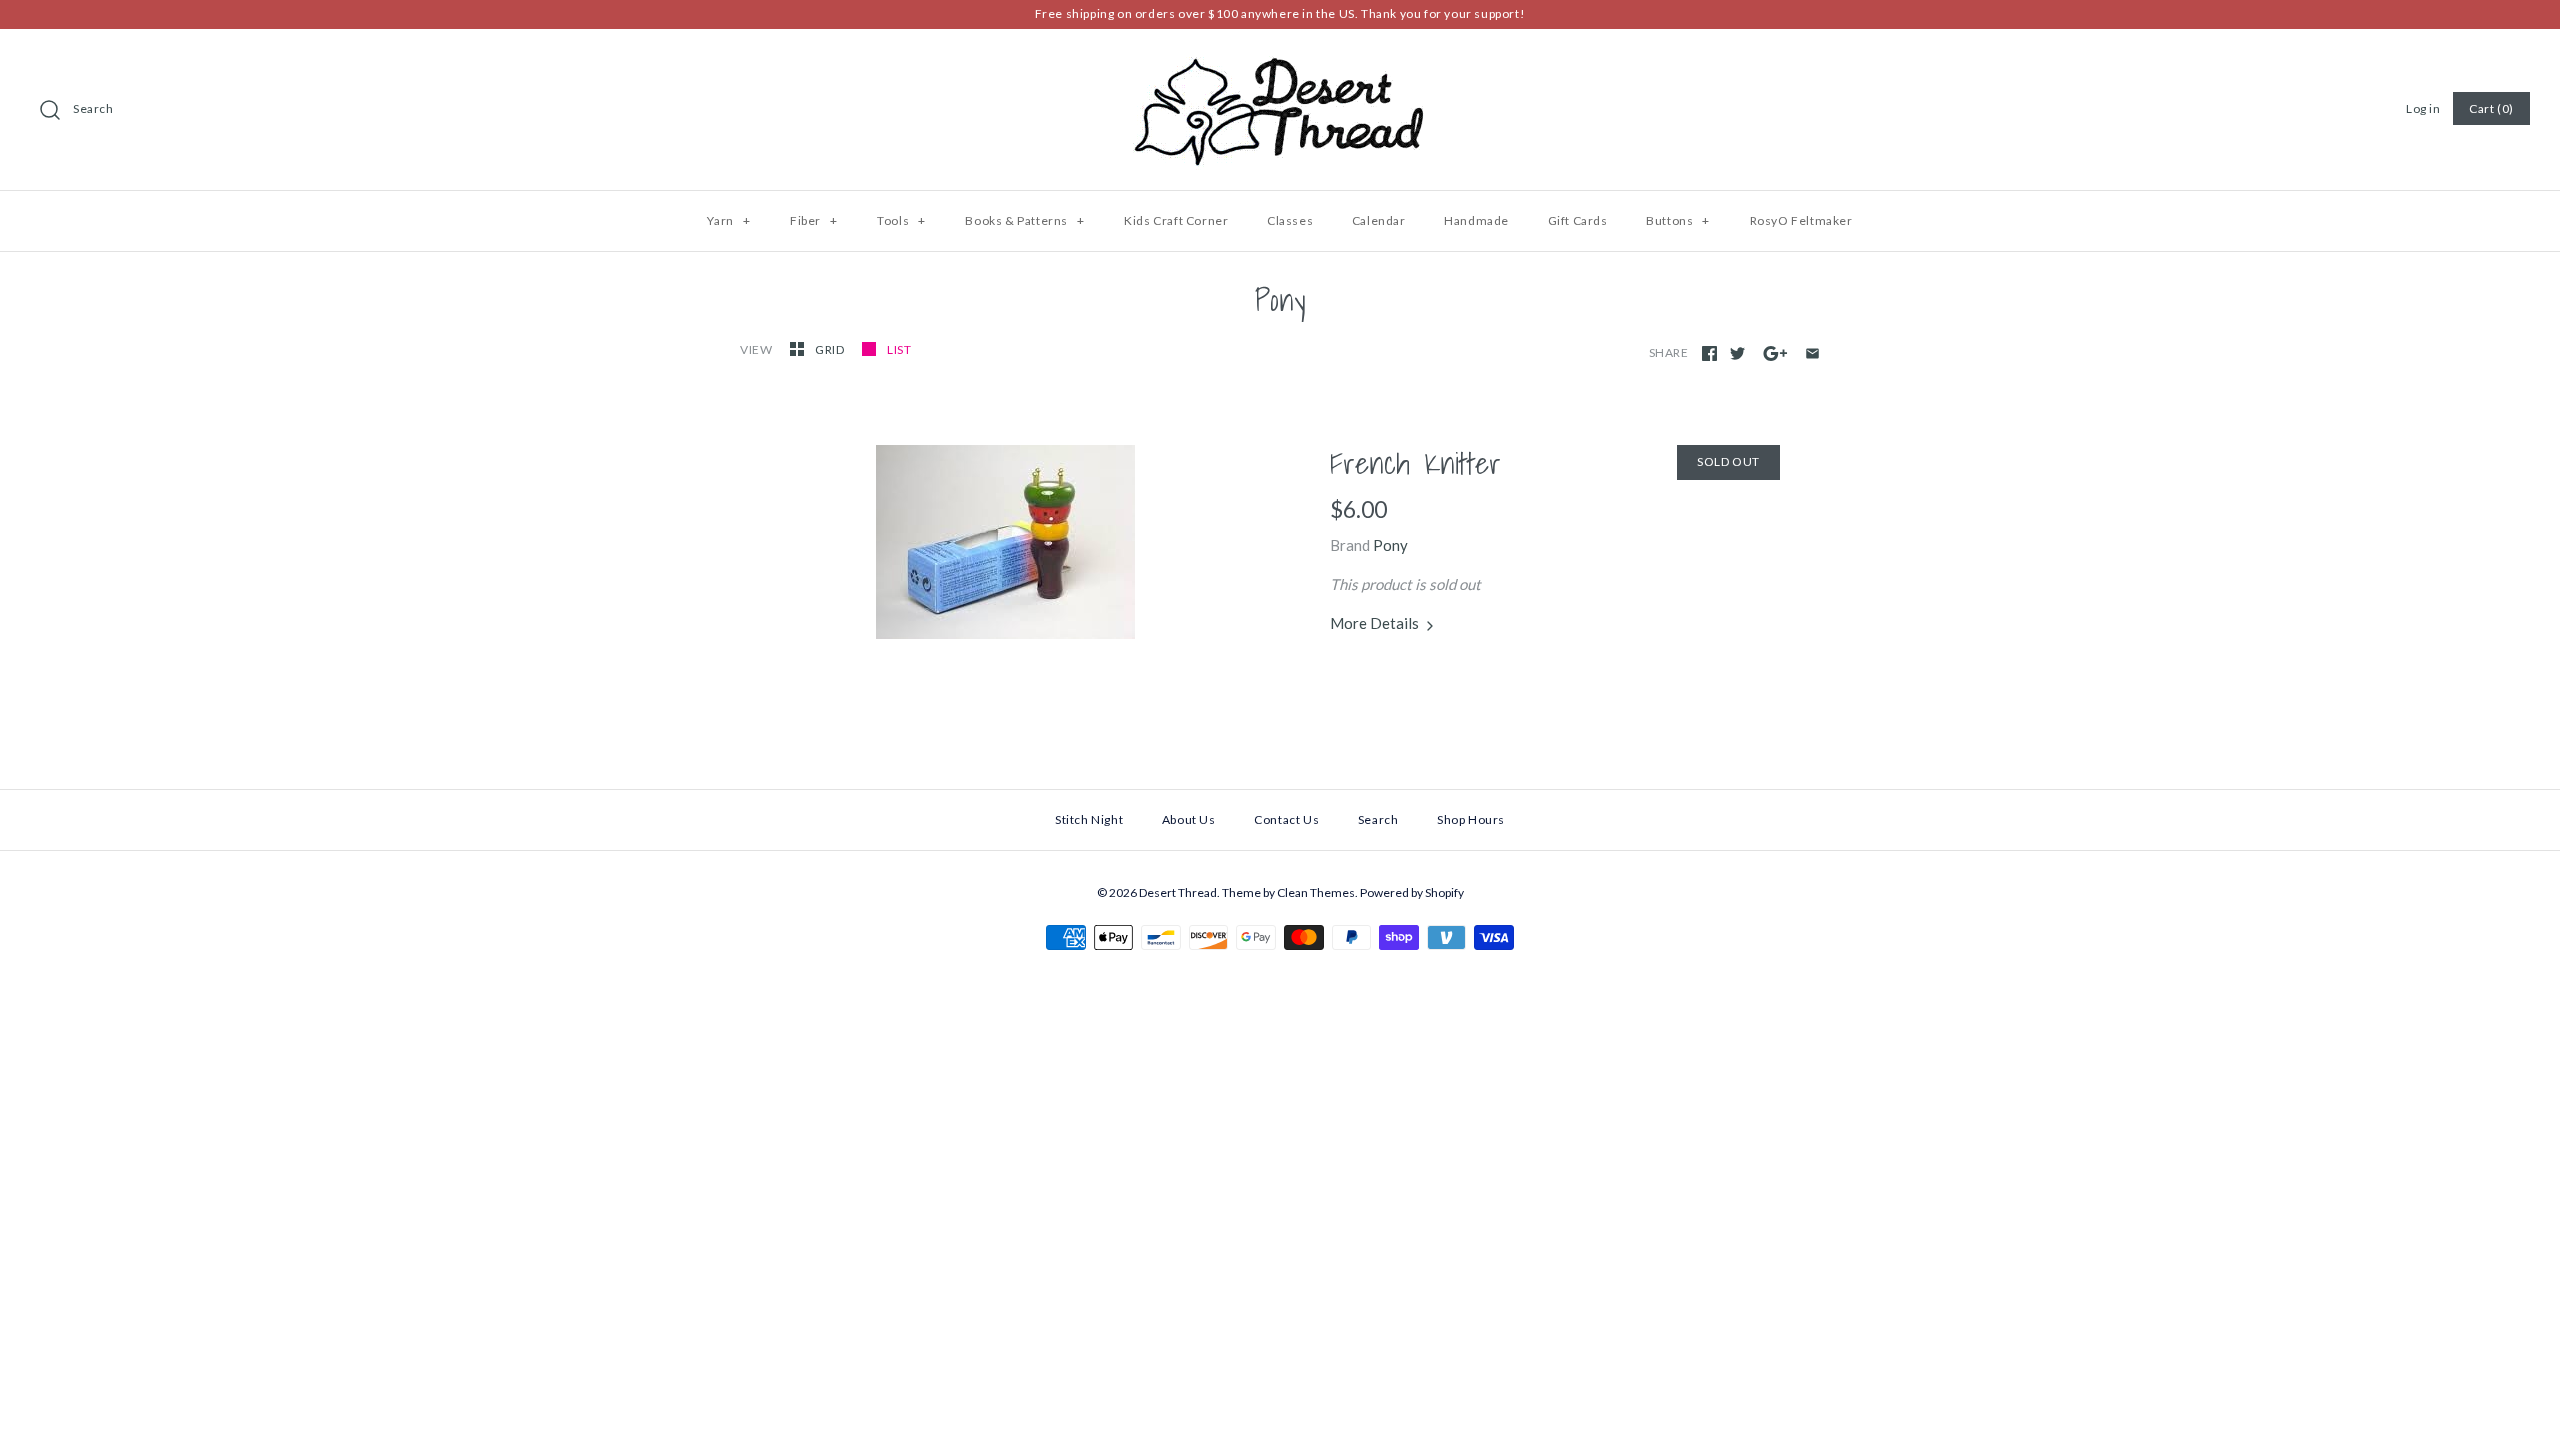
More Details (1376, 623)
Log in (2423, 108)
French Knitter (1415, 463)
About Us (1189, 819)
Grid (831, 349)
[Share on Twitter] (1737, 353)
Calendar (1379, 220)
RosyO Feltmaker (1801, 220)
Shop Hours (1471, 819)
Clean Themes (1316, 892)
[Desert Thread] (1280, 61)
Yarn (728, 220)
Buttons (1678, 220)
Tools (901, 220)
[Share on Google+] (1775, 353)
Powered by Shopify (1412, 892)
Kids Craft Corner (1176, 220)
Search (93, 108)
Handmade (1476, 220)
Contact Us (1286, 819)
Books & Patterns (1024, 220)
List (899, 349)
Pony (1390, 545)
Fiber (813, 220)
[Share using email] (1812, 353)
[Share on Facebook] (1709, 353)
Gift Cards (1578, 220)
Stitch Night (1089, 819)
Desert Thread (1178, 892)
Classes (1290, 220)
